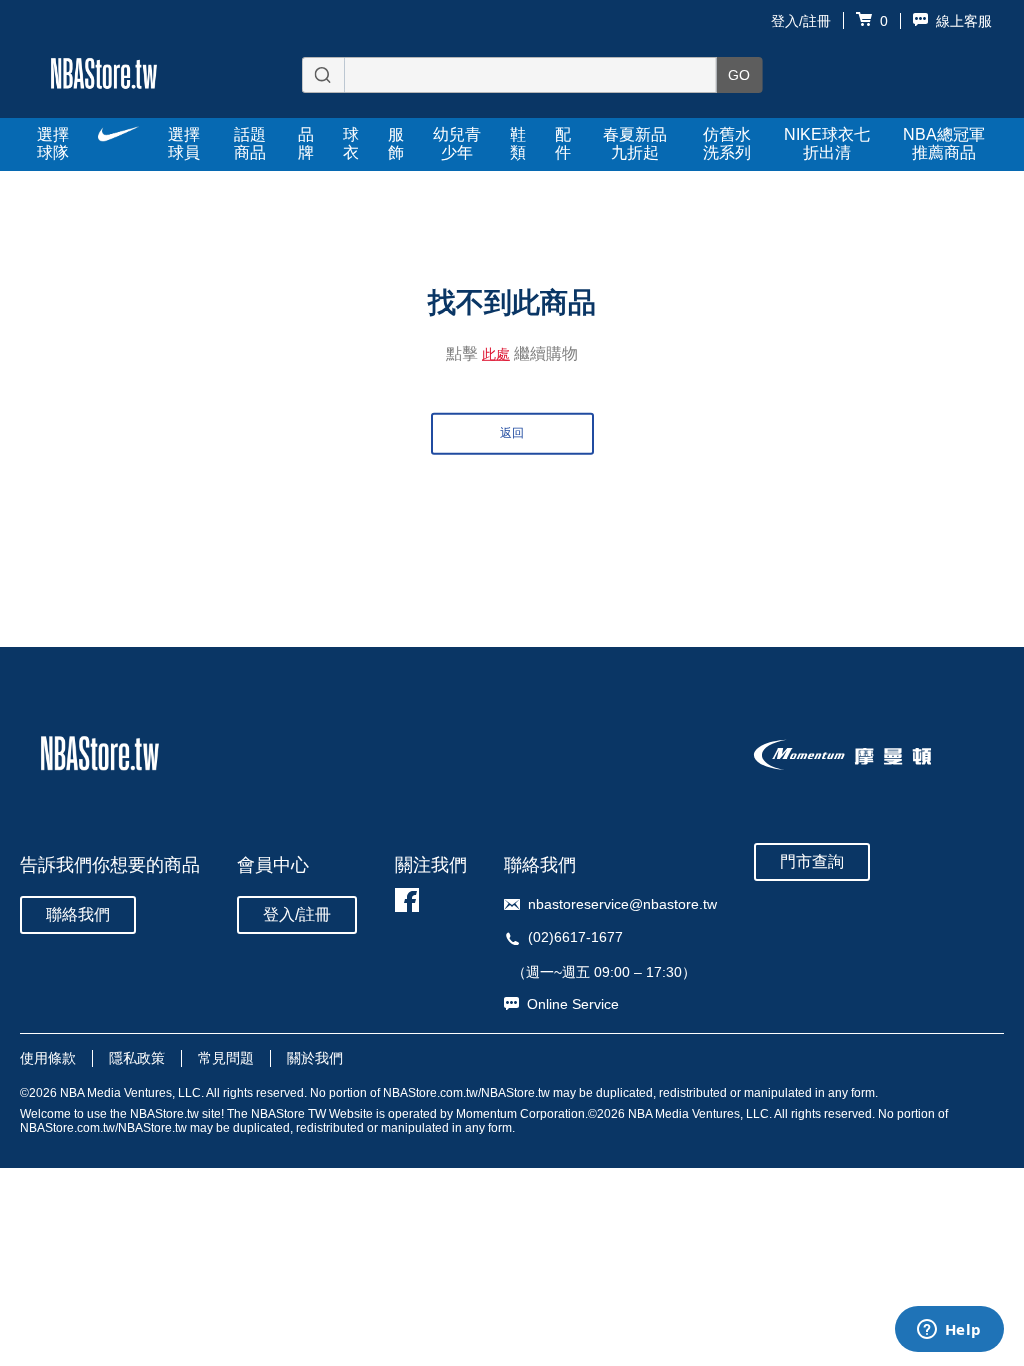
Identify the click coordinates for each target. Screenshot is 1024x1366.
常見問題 (226, 1058)
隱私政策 (137, 1058)
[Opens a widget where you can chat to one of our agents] (949, 1331)
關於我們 (315, 1058)
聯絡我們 (78, 914)
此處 (496, 354)
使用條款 (48, 1058)
